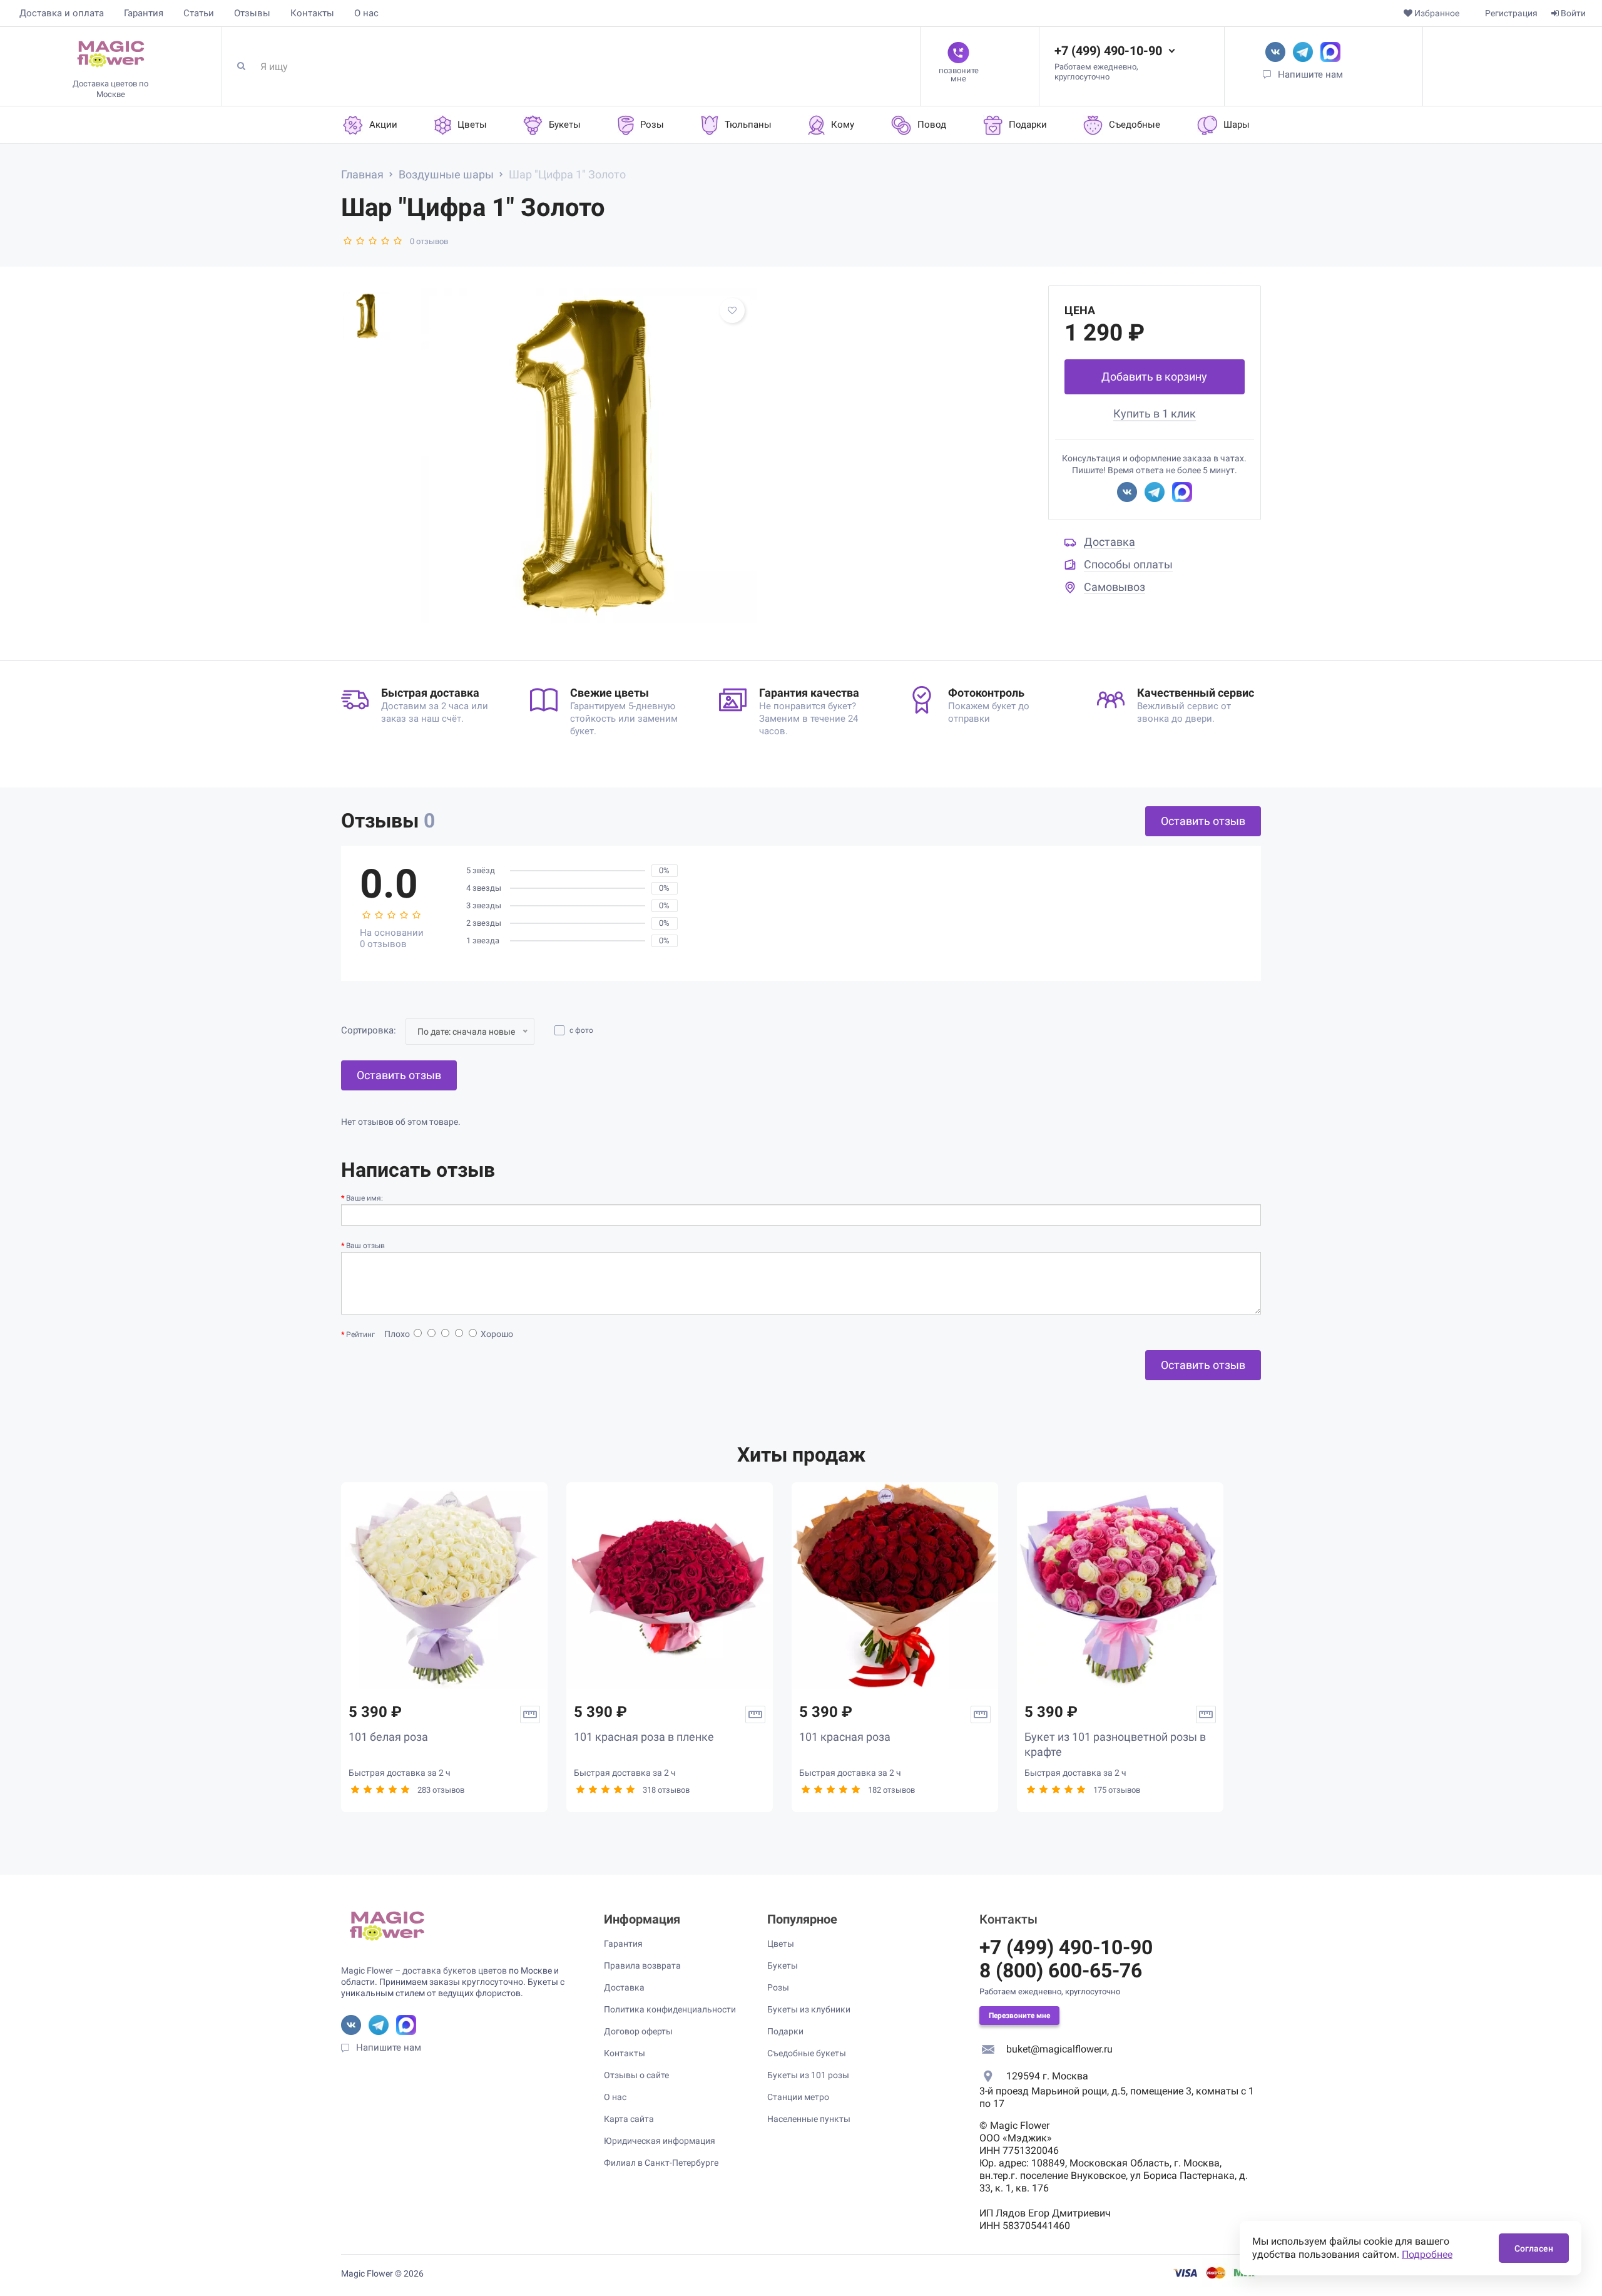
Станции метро (798, 2097)
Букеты (783, 1965)
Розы (778, 1987)
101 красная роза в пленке (644, 1737)
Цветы (781, 1944)
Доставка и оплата (62, 13)
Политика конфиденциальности (670, 2009)
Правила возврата (642, 1965)
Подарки (785, 2031)
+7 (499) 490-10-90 (1108, 51)
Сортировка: (369, 1030)
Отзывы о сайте (636, 2075)
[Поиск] (246, 66)
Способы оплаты (1128, 564)
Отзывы (252, 13)
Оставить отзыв (1203, 821)
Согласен (1534, 2248)
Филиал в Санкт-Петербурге (661, 2163)
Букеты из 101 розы (808, 2075)
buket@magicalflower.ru (1059, 2049)
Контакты (312, 13)
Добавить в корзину (1154, 377)
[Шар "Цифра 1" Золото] (589, 456)
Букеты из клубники (809, 2009)
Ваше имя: (365, 1198)
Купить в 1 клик (1155, 413)
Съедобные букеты (807, 2053)
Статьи (199, 13)
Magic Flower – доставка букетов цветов (424, 1971)
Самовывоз (1115, 587)
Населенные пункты (809, 2119)
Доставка (1110, 542)
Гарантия (144, 13)
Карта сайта (629, 2119)
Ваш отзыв (365, 1246)
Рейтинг (360, 1335)
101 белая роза (388, 1737)
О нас (366, 13)
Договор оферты (638, 2031)
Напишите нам (1310, 74)
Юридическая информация (660, 2141)
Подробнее (1427, 2254)
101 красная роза (845, 1737)
